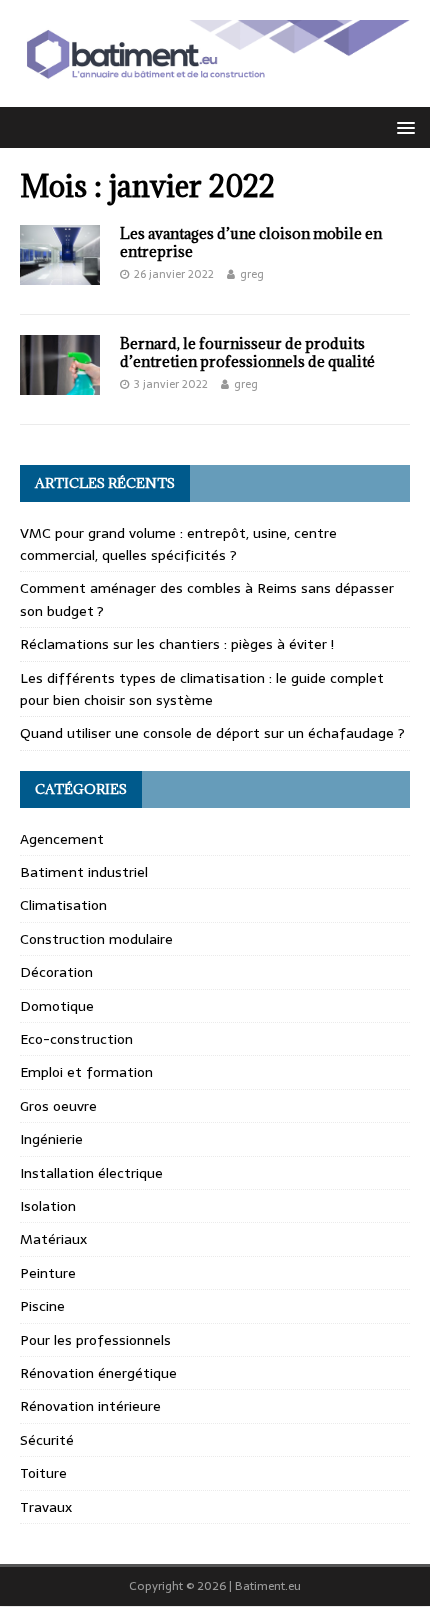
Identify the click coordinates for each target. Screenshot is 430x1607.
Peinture (48, 1273)
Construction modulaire (96, 939)
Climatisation (63, 905)
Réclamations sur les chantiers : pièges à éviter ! (177, 644)
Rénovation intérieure (90, 1406)
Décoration (56, 972)
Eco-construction (76, 1039)
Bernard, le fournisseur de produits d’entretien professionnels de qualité (247, 352)
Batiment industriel (84, 872)
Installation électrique (91, 1173)
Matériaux (53, 1239)
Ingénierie (51, 1139)
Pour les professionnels (95, 1340)
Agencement (62, 839)
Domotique (57, 1006)
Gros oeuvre (58, 1106)
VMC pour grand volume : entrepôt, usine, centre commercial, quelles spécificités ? (178, 544)
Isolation (48, 1206)
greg (252, 274)
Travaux (46, 1507)
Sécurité (47, 1440)
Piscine (42, 1306)
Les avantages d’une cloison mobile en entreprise (251, 242)
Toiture (43, 1473)
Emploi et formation (86, 1072)
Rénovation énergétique (98, 1373)
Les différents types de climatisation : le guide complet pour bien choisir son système (202, 689)
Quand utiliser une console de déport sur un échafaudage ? (212, 733)
